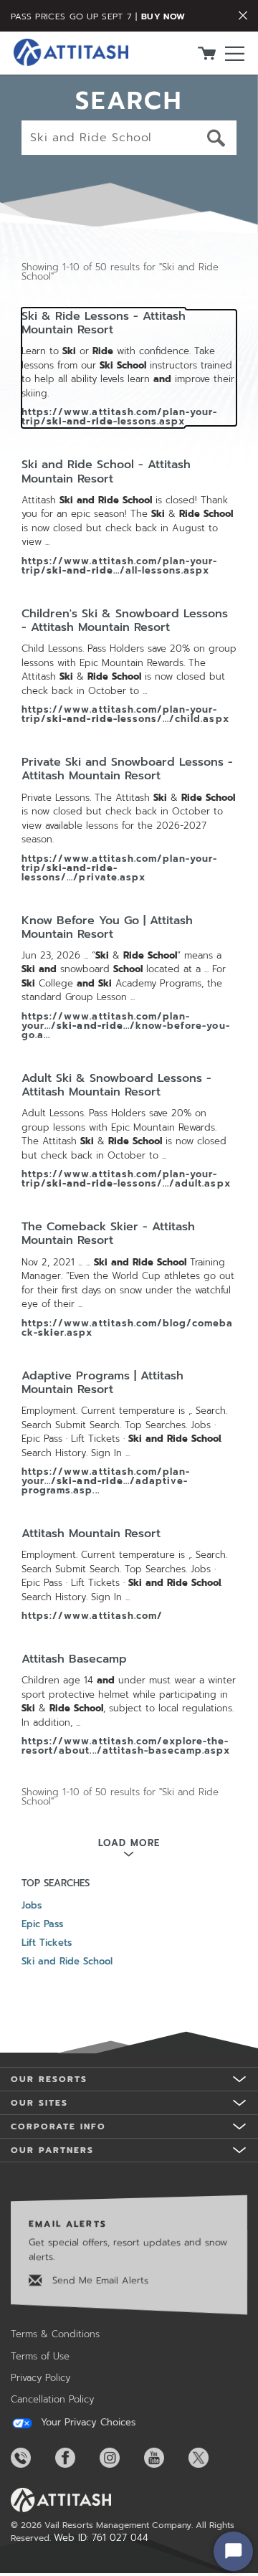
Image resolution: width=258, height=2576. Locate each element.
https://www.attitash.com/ (92, 1616)
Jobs (32, 1905)
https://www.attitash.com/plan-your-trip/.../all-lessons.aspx (119, 566)
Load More (129, 1843)
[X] (209, 2458)
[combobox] (129, 138)
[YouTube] (165, 2458)
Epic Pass (42, 1924)
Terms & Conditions (55, 2334)
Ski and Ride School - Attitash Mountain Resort (106, 472)
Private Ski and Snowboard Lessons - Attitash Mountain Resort (127, 769)
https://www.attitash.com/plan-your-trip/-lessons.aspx (119, 417)
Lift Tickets (47, 1943)
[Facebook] (76, 2458)
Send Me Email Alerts (99, 2280)
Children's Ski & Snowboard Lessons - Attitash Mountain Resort (125, 621)
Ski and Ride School (67, 1961)
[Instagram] (120, 2458)
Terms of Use (40, 2356)
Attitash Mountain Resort (91, 1534)
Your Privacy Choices (86, 2423)
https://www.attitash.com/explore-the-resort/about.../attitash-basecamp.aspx (126, 1746)
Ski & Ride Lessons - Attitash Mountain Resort (104, 323)
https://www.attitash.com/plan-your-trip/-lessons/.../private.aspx (119, 868)
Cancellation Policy (52, 2399)
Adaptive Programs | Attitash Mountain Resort (102, 1383)
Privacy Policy (40, 2378)
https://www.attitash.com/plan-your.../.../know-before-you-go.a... (126, 1026)
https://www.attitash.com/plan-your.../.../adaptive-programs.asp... (106, 1481)
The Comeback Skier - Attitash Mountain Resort (108, 1234)
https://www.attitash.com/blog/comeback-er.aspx (127, 1328)
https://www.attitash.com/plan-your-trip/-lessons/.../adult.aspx (126, 1179)
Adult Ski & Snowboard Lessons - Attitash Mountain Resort (116, 1085)
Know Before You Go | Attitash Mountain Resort (107, 928)
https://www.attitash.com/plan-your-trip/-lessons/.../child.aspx (125, 714)
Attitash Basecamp (74, 1659)
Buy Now (163, 16)
